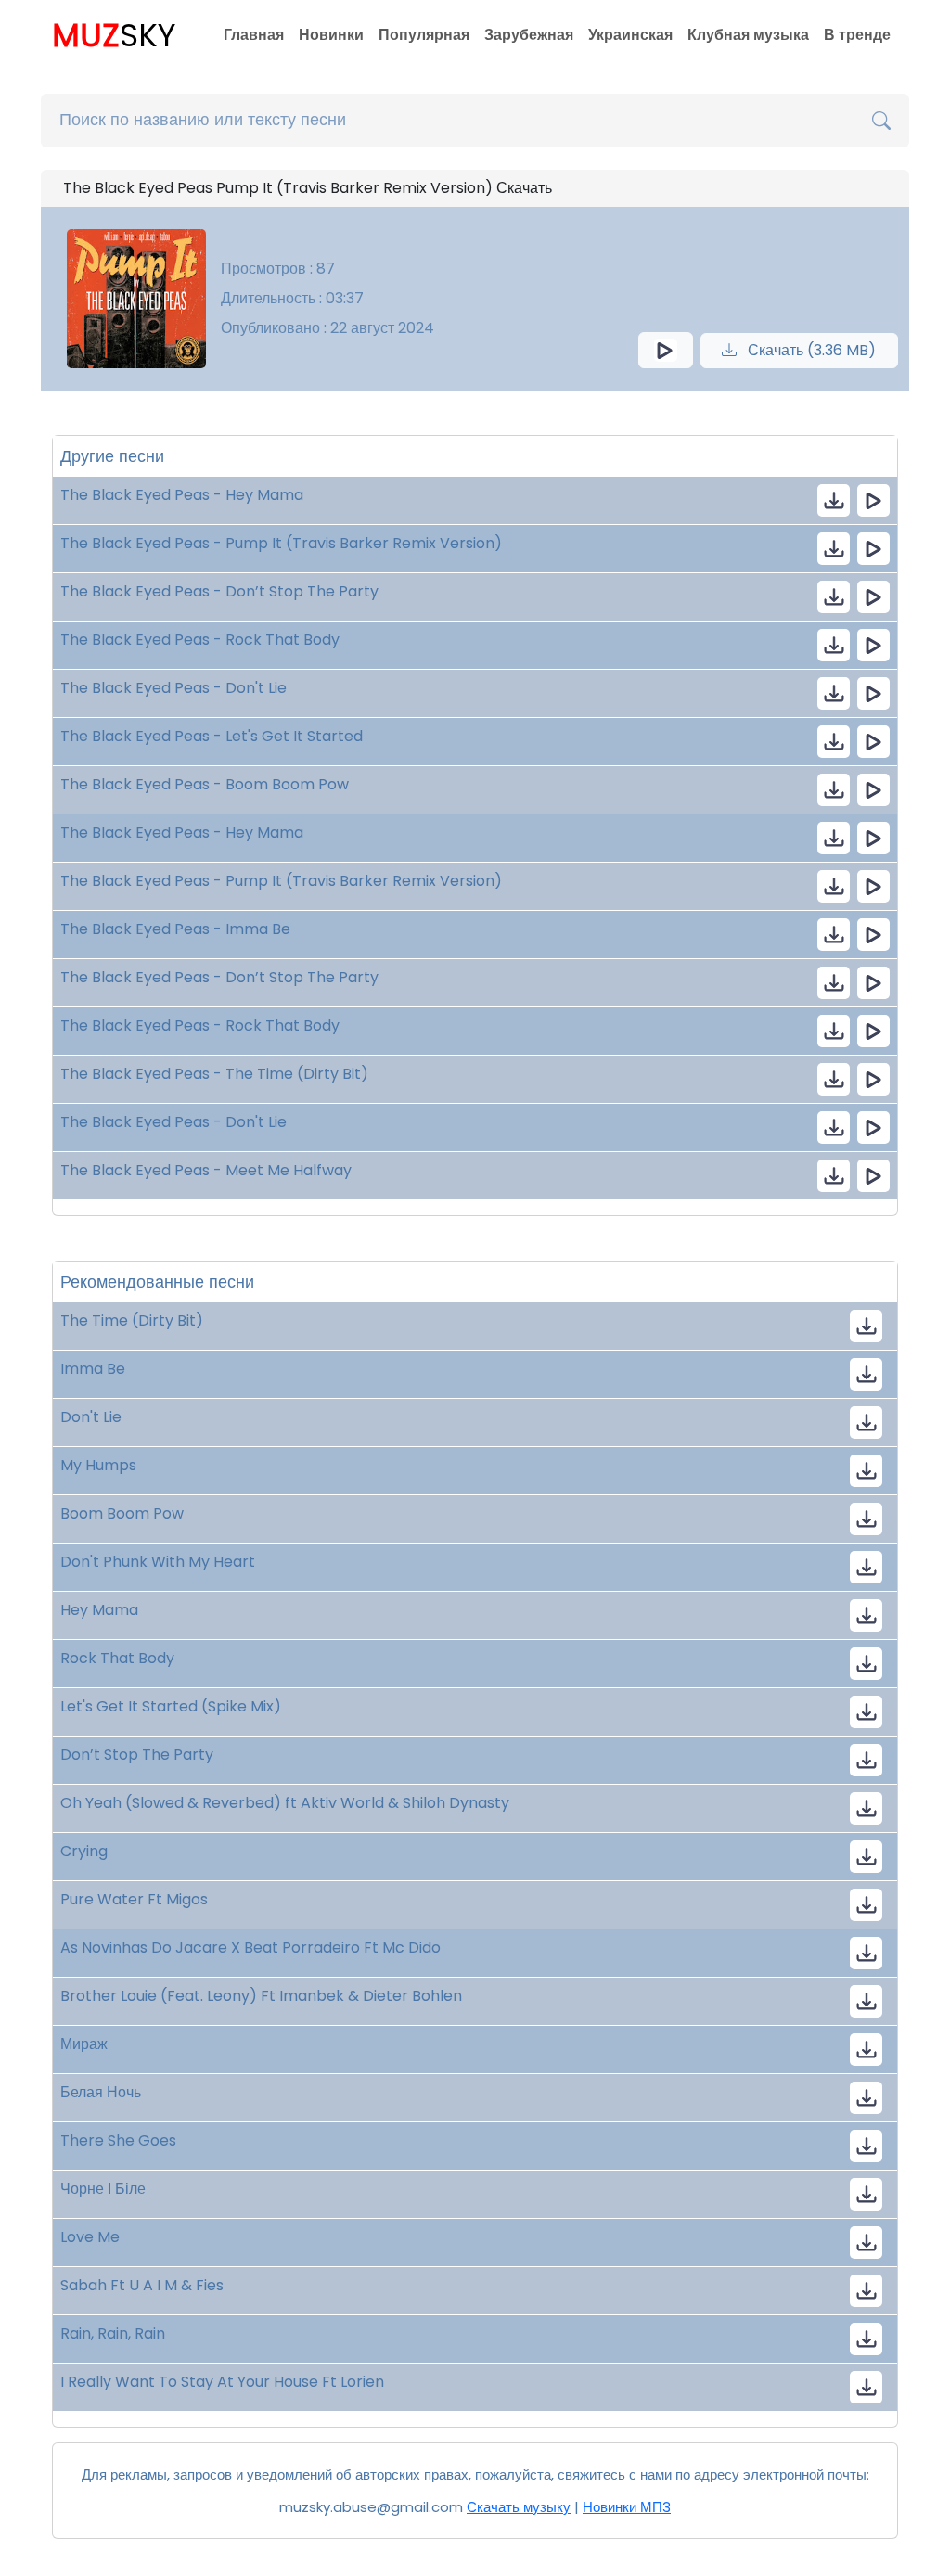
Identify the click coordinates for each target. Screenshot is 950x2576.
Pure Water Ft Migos (134, 1899)
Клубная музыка (748, 35)
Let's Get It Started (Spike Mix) (171, 1706)
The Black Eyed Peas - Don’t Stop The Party (219, 591)
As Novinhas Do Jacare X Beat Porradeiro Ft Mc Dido (250, 1948)
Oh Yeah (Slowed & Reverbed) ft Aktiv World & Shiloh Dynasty (285, 1803)
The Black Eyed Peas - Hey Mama (182, 495)
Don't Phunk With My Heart (158, 1562)
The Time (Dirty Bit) (132, 1320)
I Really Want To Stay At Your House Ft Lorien (222, 2382)
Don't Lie (91, 1417)
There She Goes (118, 2140)
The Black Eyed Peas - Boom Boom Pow (205, 784)
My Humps (98, 1465)
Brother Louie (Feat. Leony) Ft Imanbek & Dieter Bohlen (261, 1996)
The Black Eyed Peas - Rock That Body (200, 640)
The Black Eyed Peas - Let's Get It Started (212, 736)
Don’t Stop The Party (137, 1755)
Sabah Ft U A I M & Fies (142, 2285)
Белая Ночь (101, 2092)
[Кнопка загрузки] (866, 1326)
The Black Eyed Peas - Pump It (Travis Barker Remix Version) (281, 543)
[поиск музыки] (881, 121)
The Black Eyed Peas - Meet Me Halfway (206, 1170)
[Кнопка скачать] (866, 1808)
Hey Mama (99, 1610)
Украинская (630, 35)
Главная (254, 35)
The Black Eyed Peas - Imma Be (175, 929)
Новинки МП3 (627, 2507)
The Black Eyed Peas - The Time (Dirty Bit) (214, 1074)
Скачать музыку (519, 2507)
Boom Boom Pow (122, 1513)
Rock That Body (117, 1658)
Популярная (424, 35)
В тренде (857, 35)
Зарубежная (529, 35)
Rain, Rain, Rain (113, 2333)
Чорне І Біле (103, 2189)
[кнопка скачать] (834, 500)
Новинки (331, 35)
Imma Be (93, 1369)
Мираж (84, 2044)
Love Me (90, 2237)
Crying (84, 1851)
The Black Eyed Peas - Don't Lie (173, 688)
